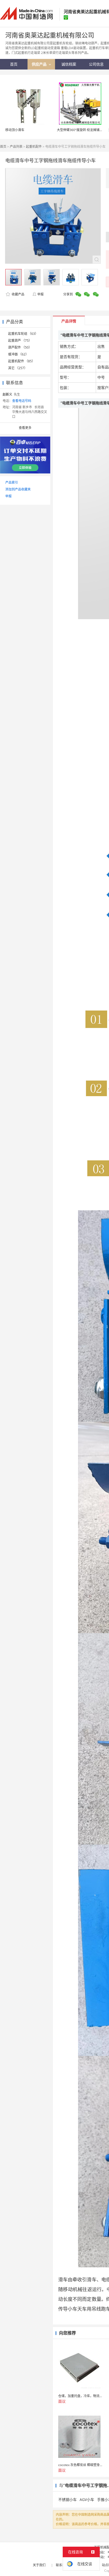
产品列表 (16, 147)
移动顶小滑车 (15, 130)
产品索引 (12, 482)
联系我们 (62, 2565)
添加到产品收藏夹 (18, 489)
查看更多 (25, 428)
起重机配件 (34, 147)
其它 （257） (18, 368)
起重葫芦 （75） (20, 340)
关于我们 (39, 2565)
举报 (40, 294)
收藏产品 (18, 294)
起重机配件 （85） (22, 361)
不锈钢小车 (67, 2499)
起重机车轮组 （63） (23, 334)
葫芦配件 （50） (20, 347)
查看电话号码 (22, 401)
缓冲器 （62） (18, 354)
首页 (3, 147)
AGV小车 (87, 2499)
